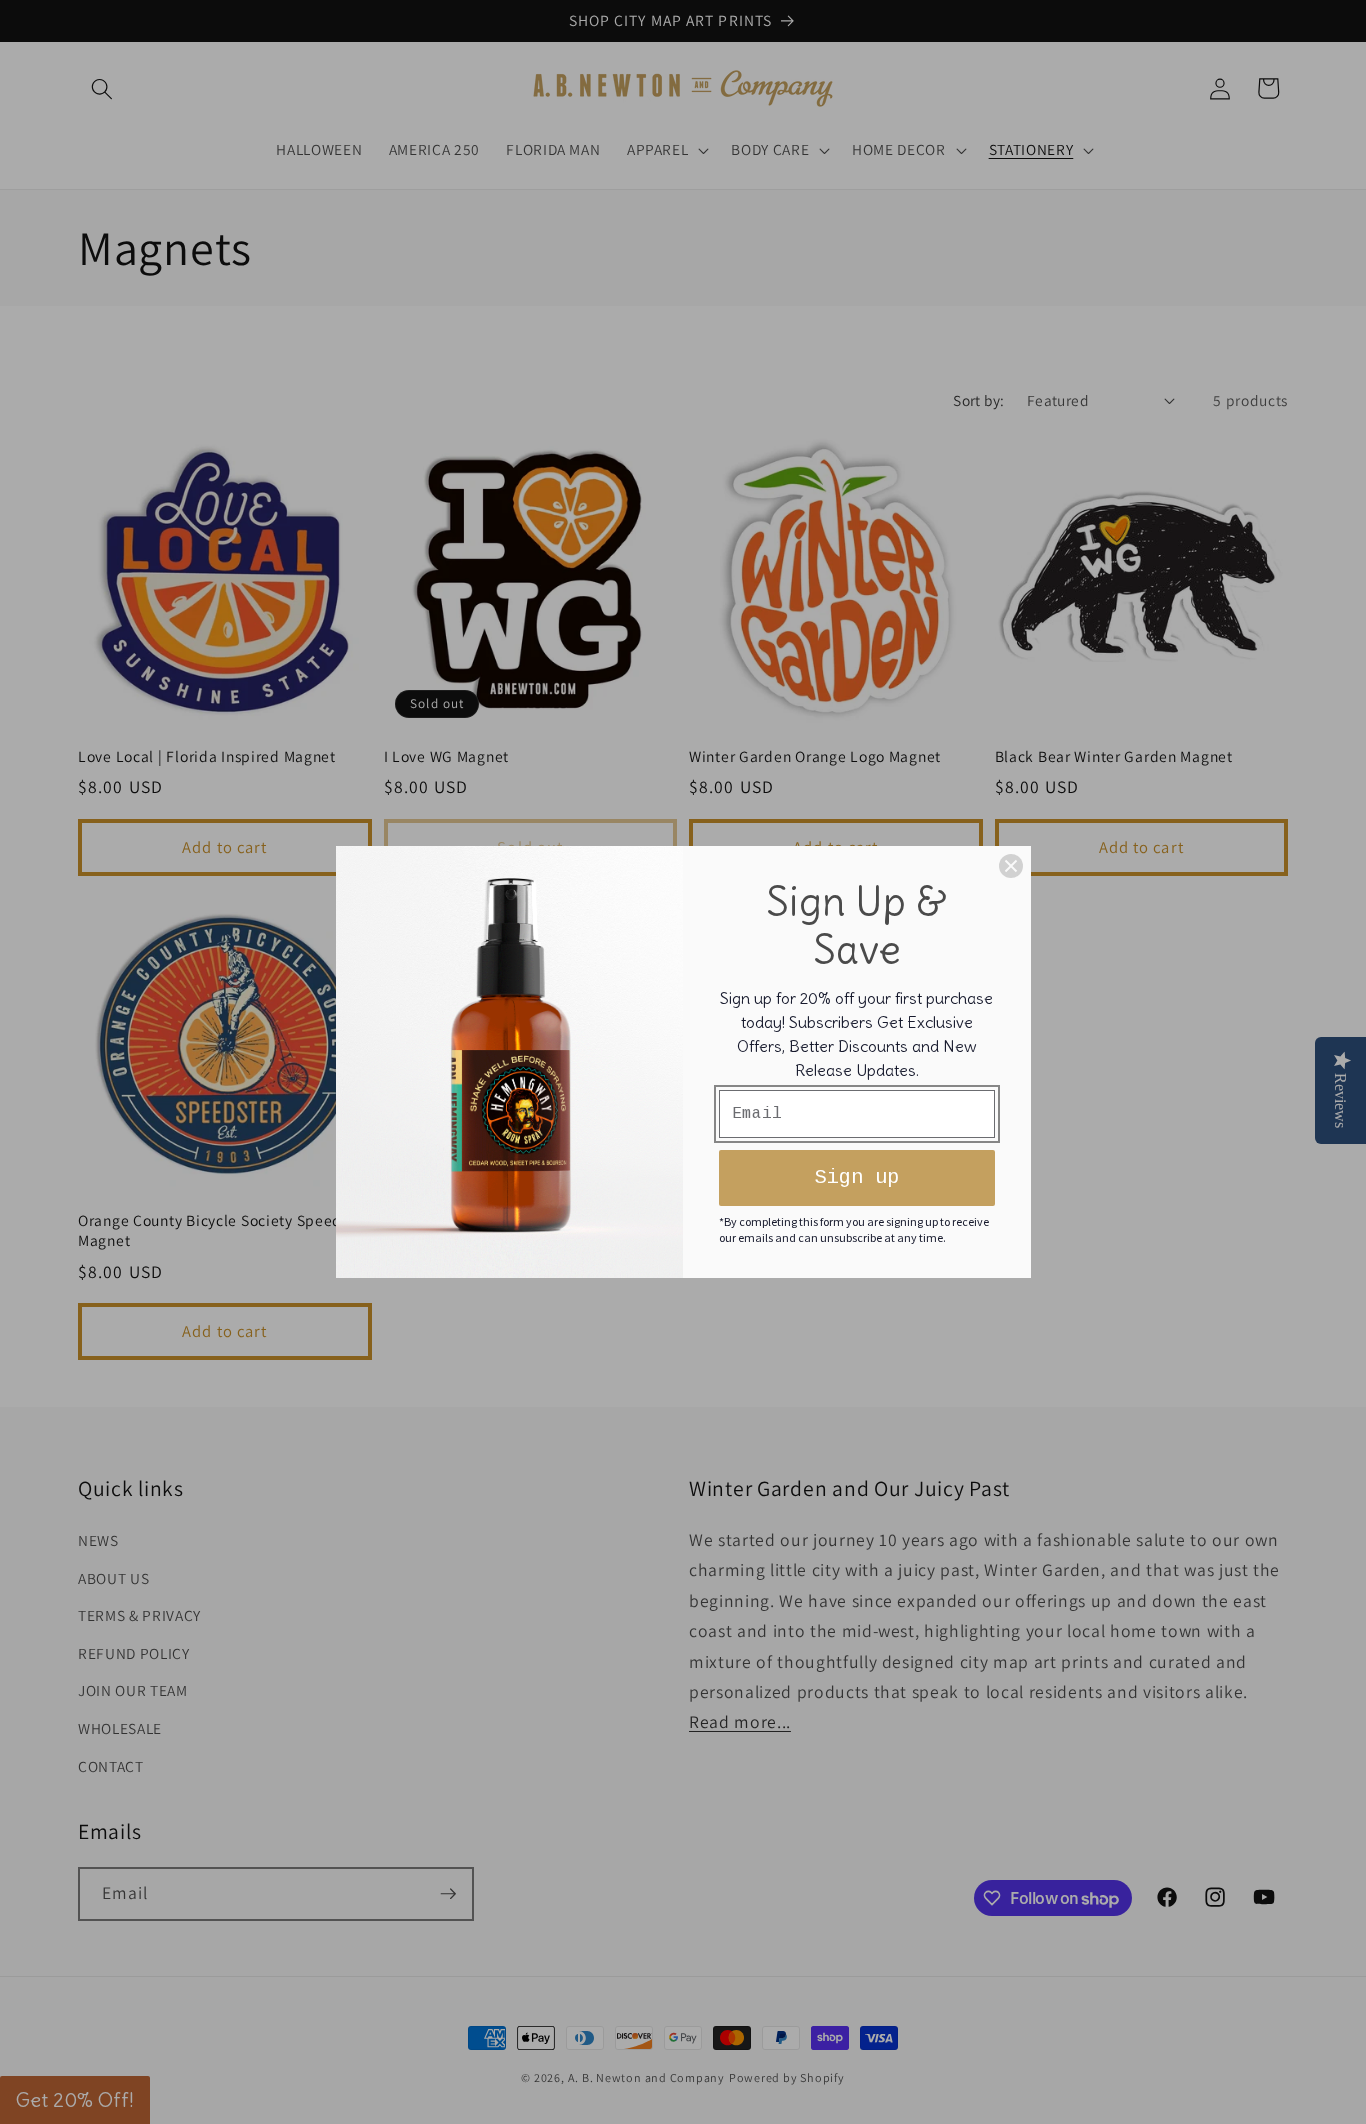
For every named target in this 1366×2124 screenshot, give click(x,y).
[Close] (1011, 866)
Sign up (857, 1177)
